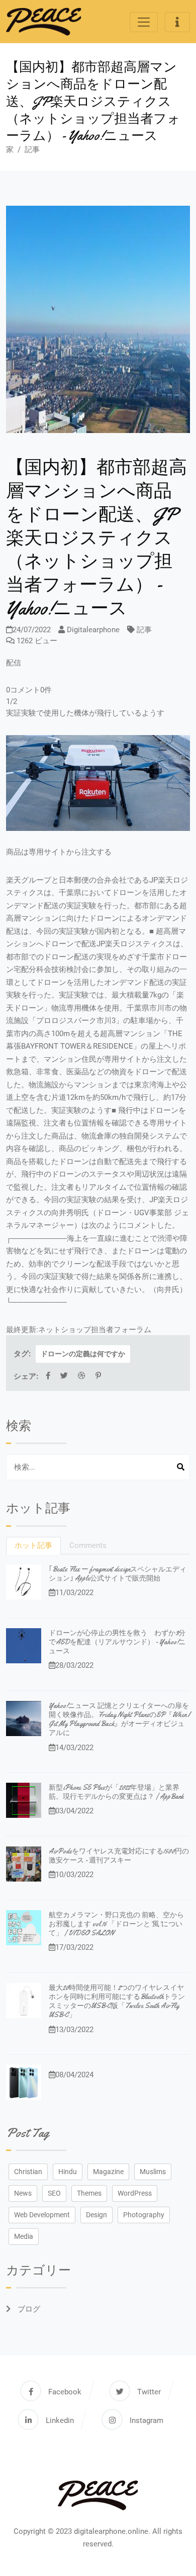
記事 (32, 150)
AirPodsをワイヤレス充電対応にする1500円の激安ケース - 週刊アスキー (119, 1855)
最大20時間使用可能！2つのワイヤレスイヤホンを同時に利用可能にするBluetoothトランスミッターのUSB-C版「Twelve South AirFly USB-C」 (117, 2001)
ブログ (28, 2309)
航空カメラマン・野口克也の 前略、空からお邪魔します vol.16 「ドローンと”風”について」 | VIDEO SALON (116, 1924)
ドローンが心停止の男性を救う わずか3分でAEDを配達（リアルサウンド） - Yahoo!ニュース (117, 1642)
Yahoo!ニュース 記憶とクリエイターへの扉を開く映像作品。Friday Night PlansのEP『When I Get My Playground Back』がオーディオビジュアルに (119, 1719)
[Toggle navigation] (144, 22)
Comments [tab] (88, 1545)
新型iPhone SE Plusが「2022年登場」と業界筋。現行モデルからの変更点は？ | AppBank (116, 1792)
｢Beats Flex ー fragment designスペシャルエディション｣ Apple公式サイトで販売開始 (118, 1573)
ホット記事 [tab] (33, 1545)
